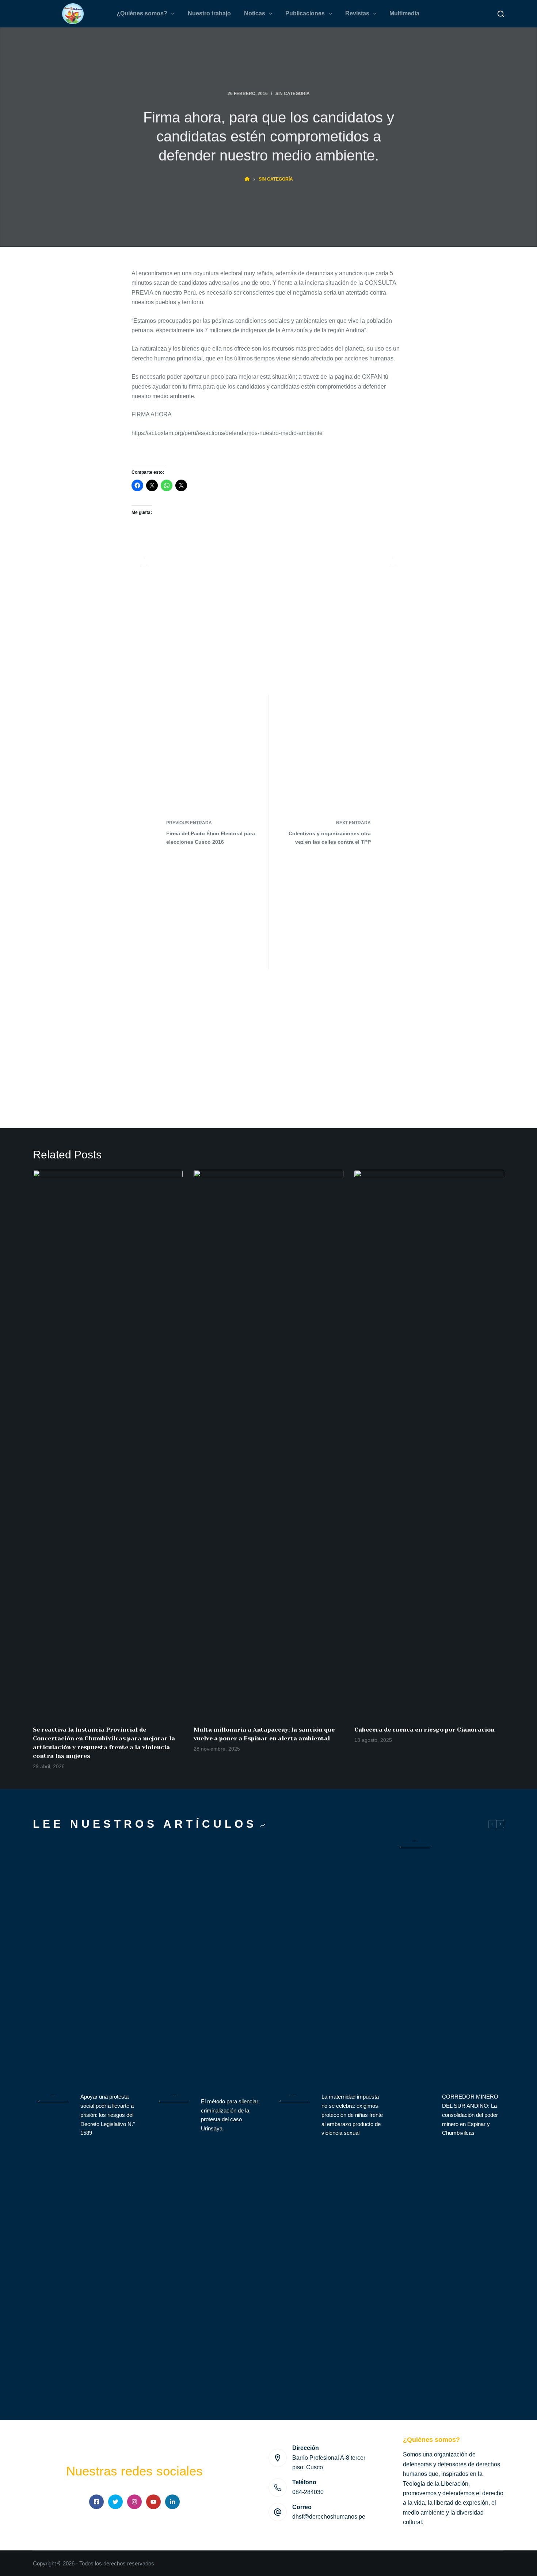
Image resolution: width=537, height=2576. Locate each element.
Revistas (357, 13)
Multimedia (404, 13)
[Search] (501, 14)
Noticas (255, 13)
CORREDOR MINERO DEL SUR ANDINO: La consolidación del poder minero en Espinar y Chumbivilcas (470, 2115)
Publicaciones (305, 13)
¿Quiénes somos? (142, 13)
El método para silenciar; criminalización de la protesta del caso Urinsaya (230, 2115)
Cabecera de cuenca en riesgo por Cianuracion (424, 1730)
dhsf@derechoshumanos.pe (329, 2517)
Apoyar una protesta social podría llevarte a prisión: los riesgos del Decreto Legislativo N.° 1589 (108, 2115)
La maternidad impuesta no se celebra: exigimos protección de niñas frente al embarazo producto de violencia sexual (352, 2115)
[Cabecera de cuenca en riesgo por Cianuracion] (429, 1444)
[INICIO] (247, 179)
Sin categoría (293, 94)
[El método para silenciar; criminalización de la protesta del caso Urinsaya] (174, 2115)
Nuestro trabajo (209, 13)
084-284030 (308, 2492)
